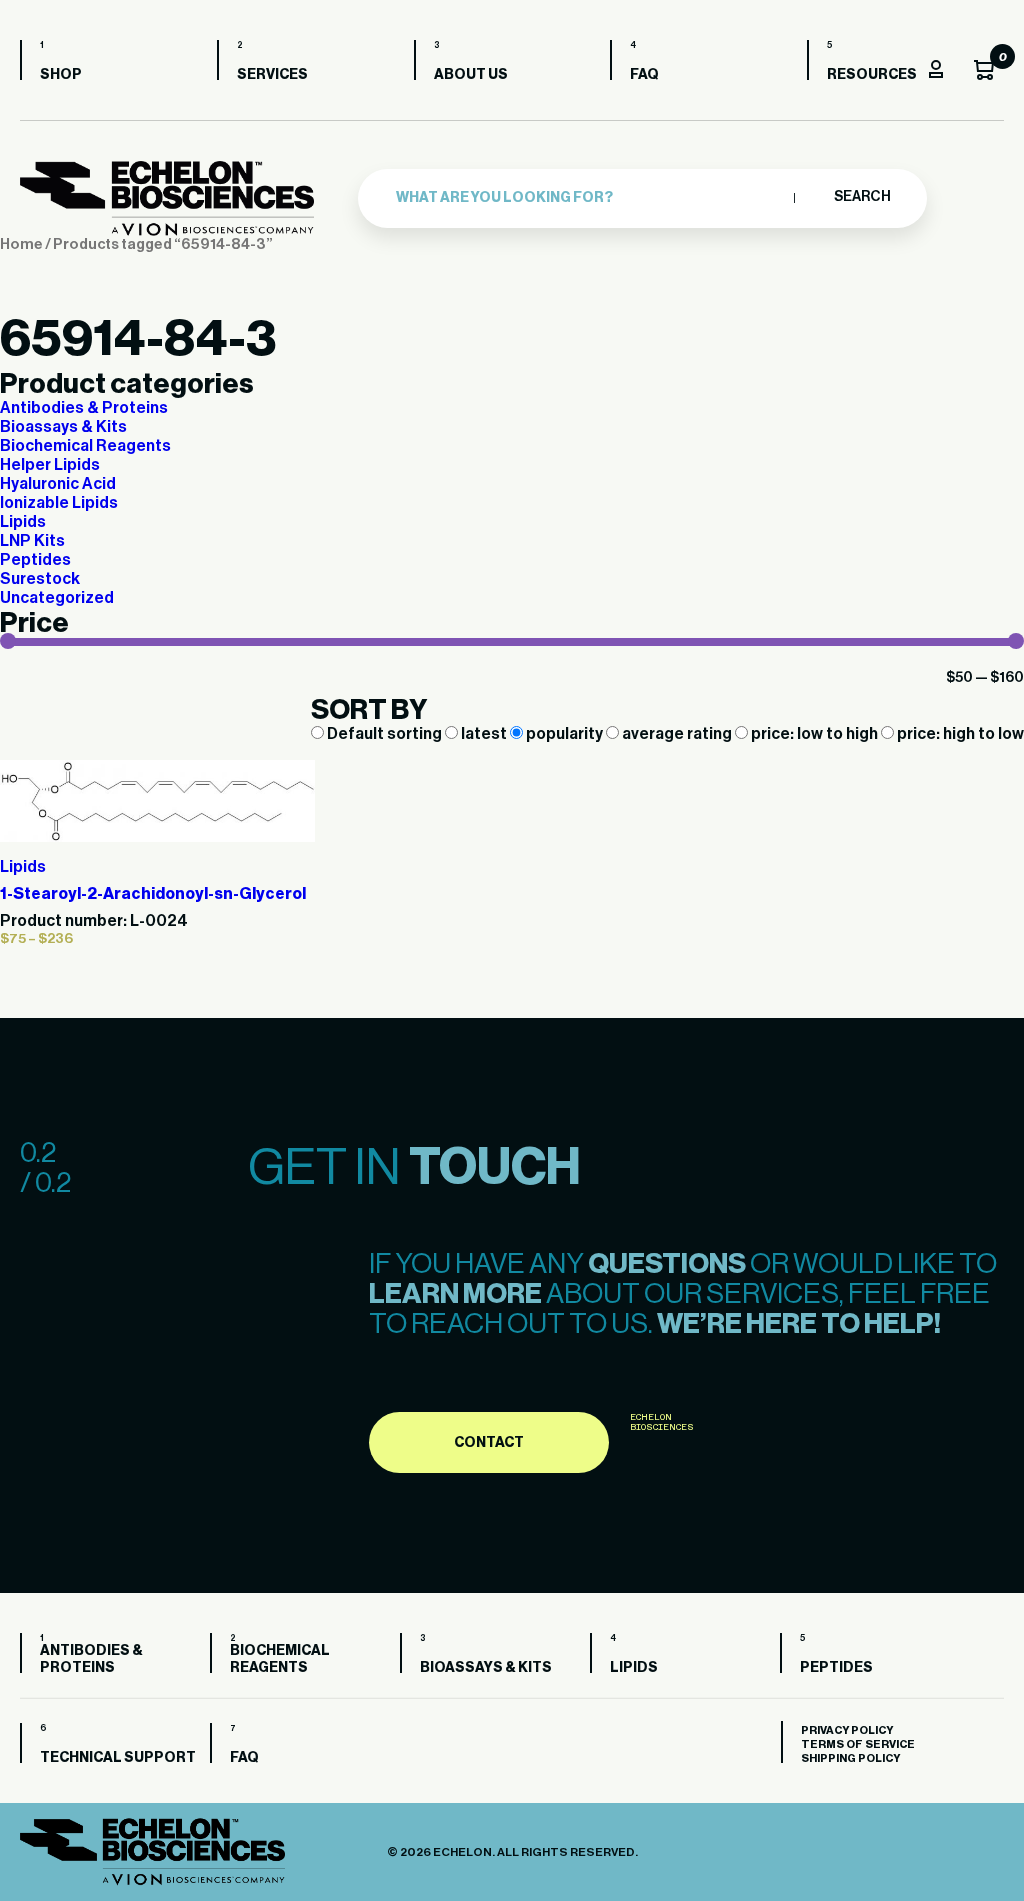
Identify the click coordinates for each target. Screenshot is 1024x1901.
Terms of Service (858, 1744)
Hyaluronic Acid (58, 484)
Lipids (23, 522)
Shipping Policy (850, 1758)
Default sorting (384, 734)
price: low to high (814, 734)
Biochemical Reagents (85, 446)
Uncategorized (57, 598)
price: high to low (959, 734)
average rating (677, 734)
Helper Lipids (50, 465)
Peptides (35, 560)
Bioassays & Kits (63, 427)
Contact (489, 1443)
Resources (872, 75)
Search (861, 197)
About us (471, 75)
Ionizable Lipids (59, 503)
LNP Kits (32, 541)
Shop (61, 75)
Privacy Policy (847, 1730)
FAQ (644, 75)
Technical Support (118, 1758)
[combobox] (590, 198)
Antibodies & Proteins (84, 408)
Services (272, 75)
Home (21, 244)
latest (484, 734)
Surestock (40, 579)
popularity (564, 734)
